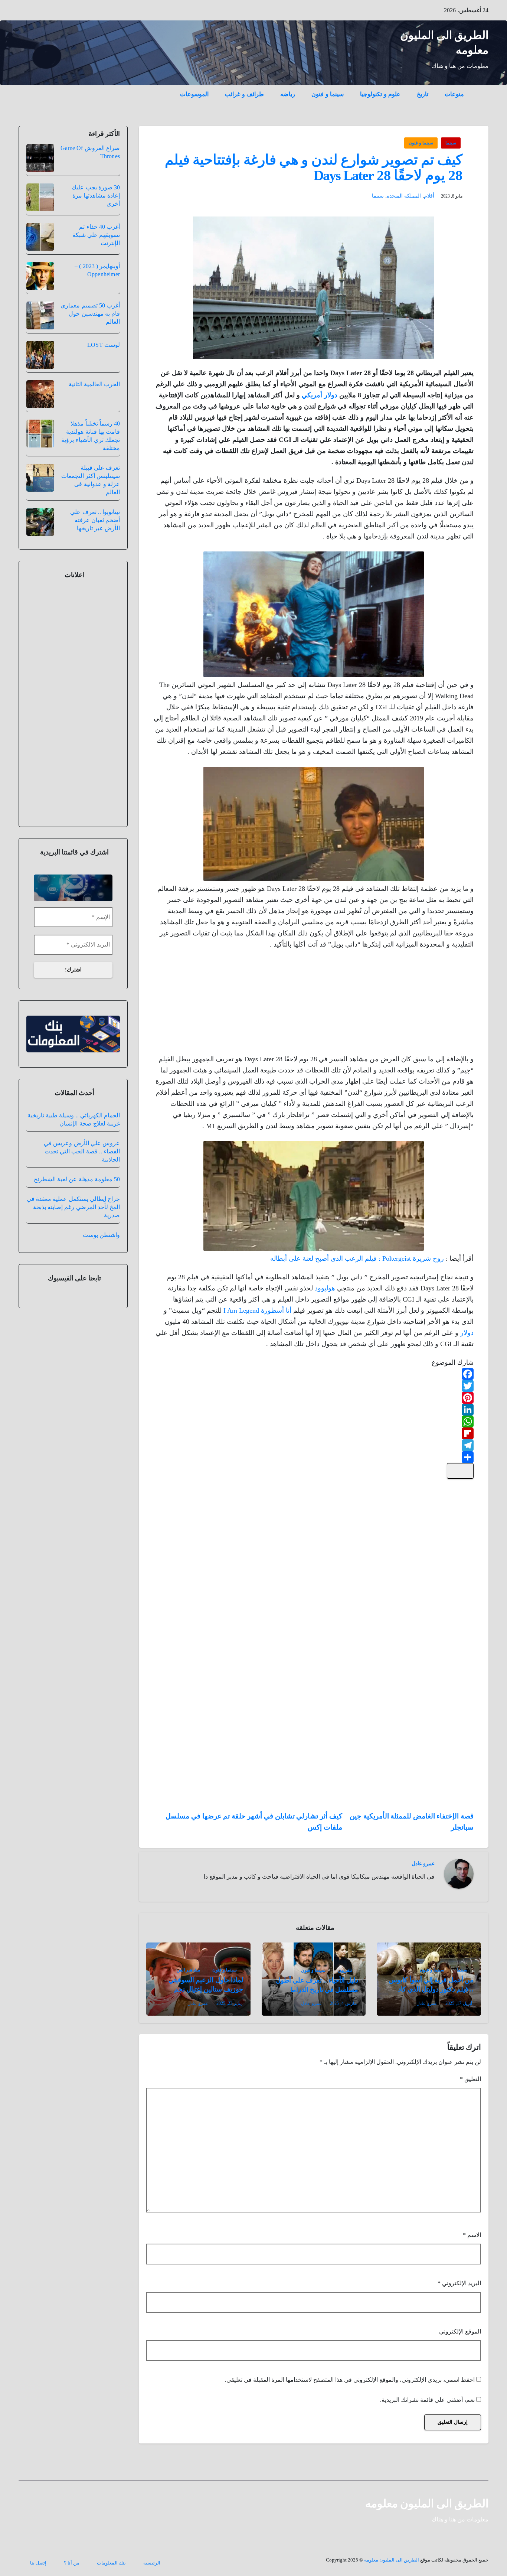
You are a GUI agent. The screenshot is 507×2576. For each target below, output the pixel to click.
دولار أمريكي (320, 395)
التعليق (470, 2079)
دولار (467, 1333)
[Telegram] (314, 1445)
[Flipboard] (314, 1433)
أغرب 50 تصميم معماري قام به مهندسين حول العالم (90, 314)
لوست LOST (104, 345)
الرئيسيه (152, 2563)
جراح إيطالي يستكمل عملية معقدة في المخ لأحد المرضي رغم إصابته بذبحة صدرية (73, 1207)
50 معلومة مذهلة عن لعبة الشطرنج (77, 1179)
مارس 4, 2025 (343, 2003)
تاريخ (423, 94)
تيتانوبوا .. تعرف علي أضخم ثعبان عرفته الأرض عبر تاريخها (95, 520)
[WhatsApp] (314, 1421)
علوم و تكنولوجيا (380, 94)
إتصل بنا (38, 2563)
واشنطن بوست (101, 1235)
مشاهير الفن (188, 1970)
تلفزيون (345, 1970)
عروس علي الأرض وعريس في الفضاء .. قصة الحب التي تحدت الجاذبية (82, 1151)
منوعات (454, 94)
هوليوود (325, 1288)
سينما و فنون (328, 94)
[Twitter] (314, 1386)
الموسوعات (194, 94)
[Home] (480, 89)
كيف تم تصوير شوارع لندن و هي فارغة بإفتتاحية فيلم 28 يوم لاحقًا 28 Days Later (314, 167)
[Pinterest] (314, 1398)
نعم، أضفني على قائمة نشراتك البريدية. (428, 2400)
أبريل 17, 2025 (459, 2003)
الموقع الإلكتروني (460, 2331)
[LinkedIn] (314, 1410)
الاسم (472, 2235)
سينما (451, 143)
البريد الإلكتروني (459, 2283)
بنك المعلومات (111, 2563)
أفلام (429, 196)
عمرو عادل (423, 1864)
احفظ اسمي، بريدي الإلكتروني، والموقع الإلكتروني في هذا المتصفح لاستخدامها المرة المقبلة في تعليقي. (350, 2380)
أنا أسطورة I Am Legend (257, 1310)
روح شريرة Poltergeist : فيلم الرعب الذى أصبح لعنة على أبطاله (357, 1258)
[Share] (314, 1457)
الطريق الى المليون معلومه (427, 2503)
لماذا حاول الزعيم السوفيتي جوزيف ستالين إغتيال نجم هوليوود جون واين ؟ (206, 1989)
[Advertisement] (418, 1004)
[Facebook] (314, 1374)
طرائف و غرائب (244, 94)
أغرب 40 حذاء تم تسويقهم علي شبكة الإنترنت (96, 235)
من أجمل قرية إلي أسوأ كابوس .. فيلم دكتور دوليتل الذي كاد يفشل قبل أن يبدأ (431, 1989)
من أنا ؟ (72, 2563)
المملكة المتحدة (404, 196)
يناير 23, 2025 (229, 2003)
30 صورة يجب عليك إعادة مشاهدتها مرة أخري (96, 196)
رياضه (288, 94)
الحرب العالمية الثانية (94, 384)
